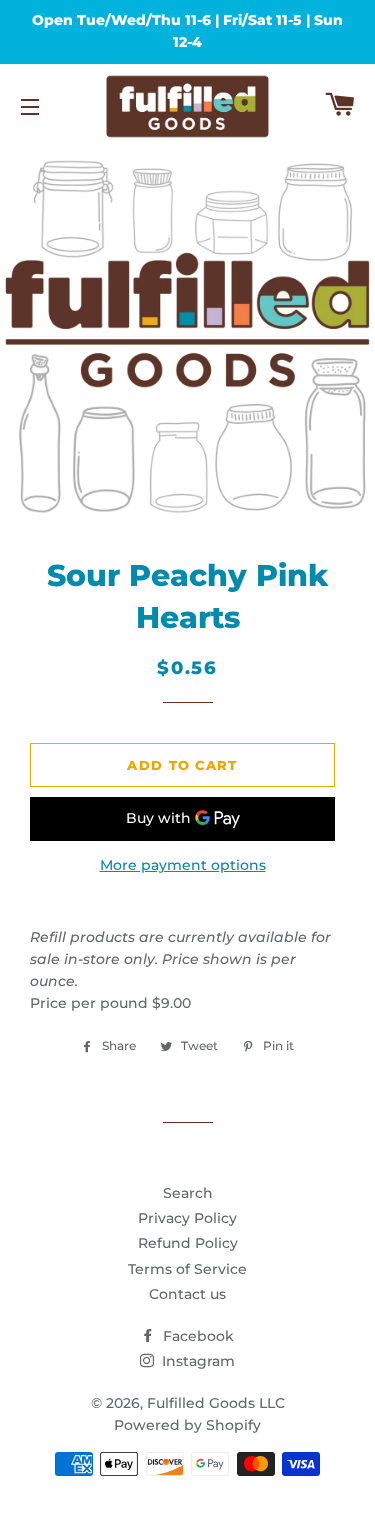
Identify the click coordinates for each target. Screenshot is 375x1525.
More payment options (183, 865)
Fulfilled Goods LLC (216, 1403)
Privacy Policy (187, 1218)
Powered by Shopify (187, 1425)
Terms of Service (187, 1269)
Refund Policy (188, 1243)
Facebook (196, 1336)
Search (188, 1193)
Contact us (187, 1294)
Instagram (196, 1361)
